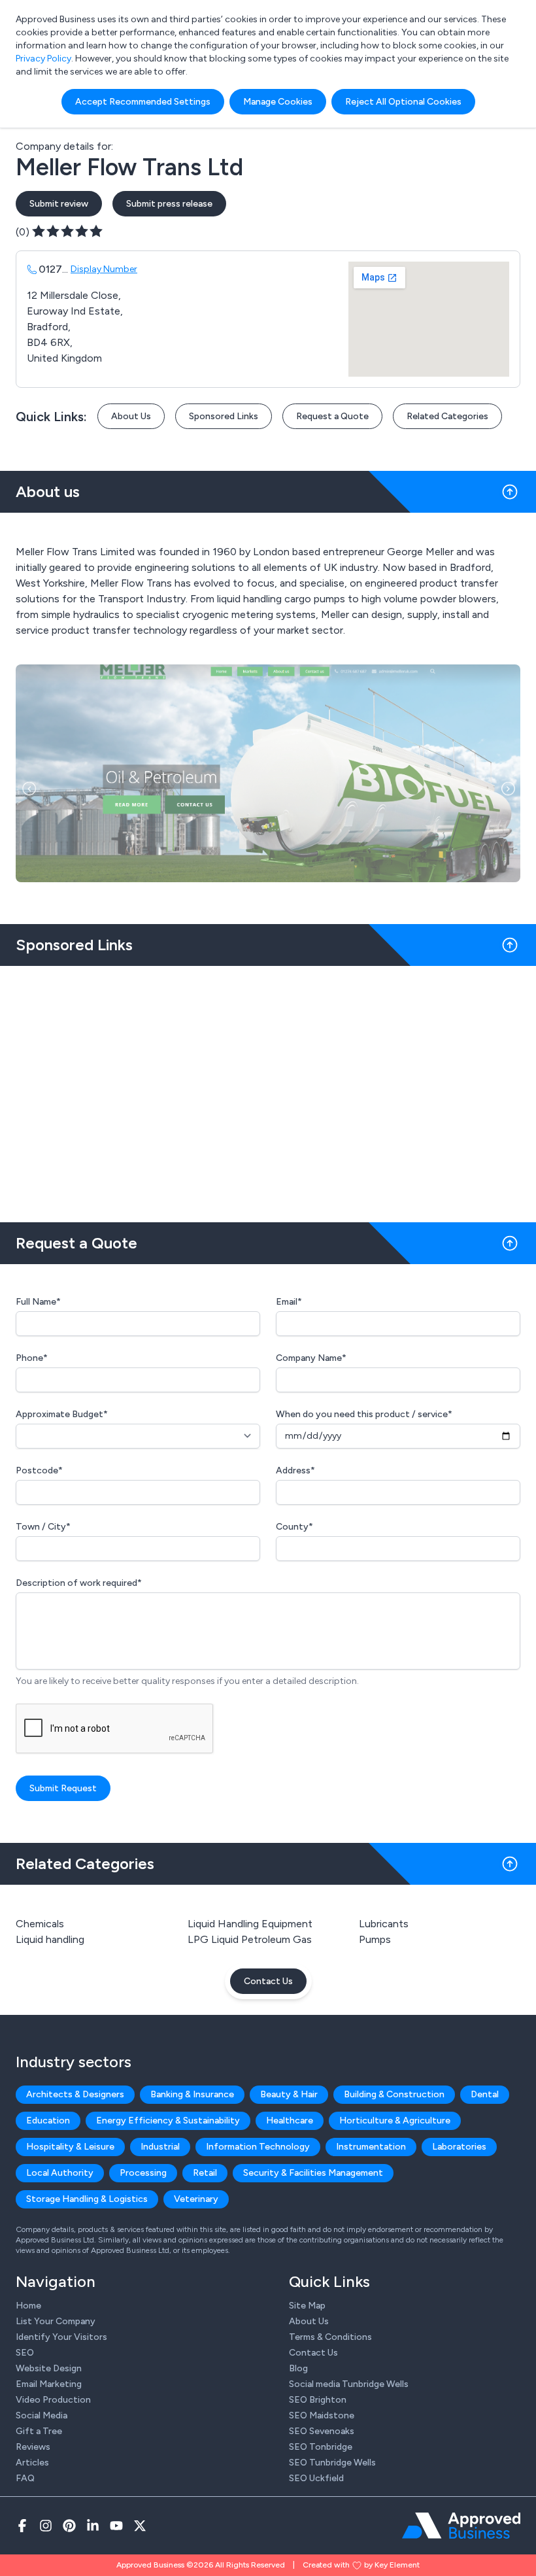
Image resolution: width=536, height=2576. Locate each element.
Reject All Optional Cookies (403, 102)
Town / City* (43, 1527)
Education (48, 2121)
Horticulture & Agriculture (395, 2121)
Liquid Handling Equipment (250, 1924)
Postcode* (39, 1470)
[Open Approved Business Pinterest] (69, 2526)
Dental (485, 2094)
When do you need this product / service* (364, 1414)
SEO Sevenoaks (322, 2431)
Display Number (104, 269)
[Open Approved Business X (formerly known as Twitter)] (140, 2526)
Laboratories (459, 2147)
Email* (289, 1302)
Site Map (307, 2306)
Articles (32, 2463)
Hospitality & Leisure (70, 2147)
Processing (143, 2173)
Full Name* (38, 1302)
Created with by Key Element (361, 2565)
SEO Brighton (318, 2400)
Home (28, 2306)
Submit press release (169, 204)
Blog (298, 2368)
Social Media (42, 2415)
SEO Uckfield (316, 2478)
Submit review (59, 204)
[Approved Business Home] (461, 2526)
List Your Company (56, 2321)
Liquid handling (50, 1939)
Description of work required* (79, 1583)
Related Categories (447, 416)
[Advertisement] (268, 1089)
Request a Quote (332, 416)
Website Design (49, 2368)
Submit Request (63, 1788)
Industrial (160, 2147)
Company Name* (311, 1358)
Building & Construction (394, 2094)
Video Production (53, 2400)
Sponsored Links (224, 416)
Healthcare (290, 2121)
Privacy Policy (43, 59)
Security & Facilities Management (313, 2173)
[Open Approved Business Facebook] (22, 2526)
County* (294, 1527)
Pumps (375, 1939)
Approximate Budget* (62, 1414)
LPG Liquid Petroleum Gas (250, 1939)
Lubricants (384, 1924)
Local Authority (60, 2173)
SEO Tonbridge (321, 2447)
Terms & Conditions (330, 2337)
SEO (25, 2353)
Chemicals (40, 1924)
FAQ (25, 2478)
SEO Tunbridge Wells (332, 2463)
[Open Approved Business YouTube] (116, 2526)
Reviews (33, 2447)
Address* (295, 1470)
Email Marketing (49, 2384)
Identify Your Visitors (61, 2337)
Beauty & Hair (289, 2094)
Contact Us (268, 1981)
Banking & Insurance (192, 2094)
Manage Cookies (278, 102)
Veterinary (196, 2199)
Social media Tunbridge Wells (349, 2384)
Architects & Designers (75, 2094)
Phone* (32, 1358)
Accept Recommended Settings (143, 102)
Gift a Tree (39, 2431)
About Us (131, 416)
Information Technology (258, 2147)
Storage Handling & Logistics (87, 2199)
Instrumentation (371, 2147)
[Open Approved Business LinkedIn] (93, 2526)
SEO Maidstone (322, 2415)
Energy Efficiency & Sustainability (168, 2121)
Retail (205, 2173)
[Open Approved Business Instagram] (46, 2526)
